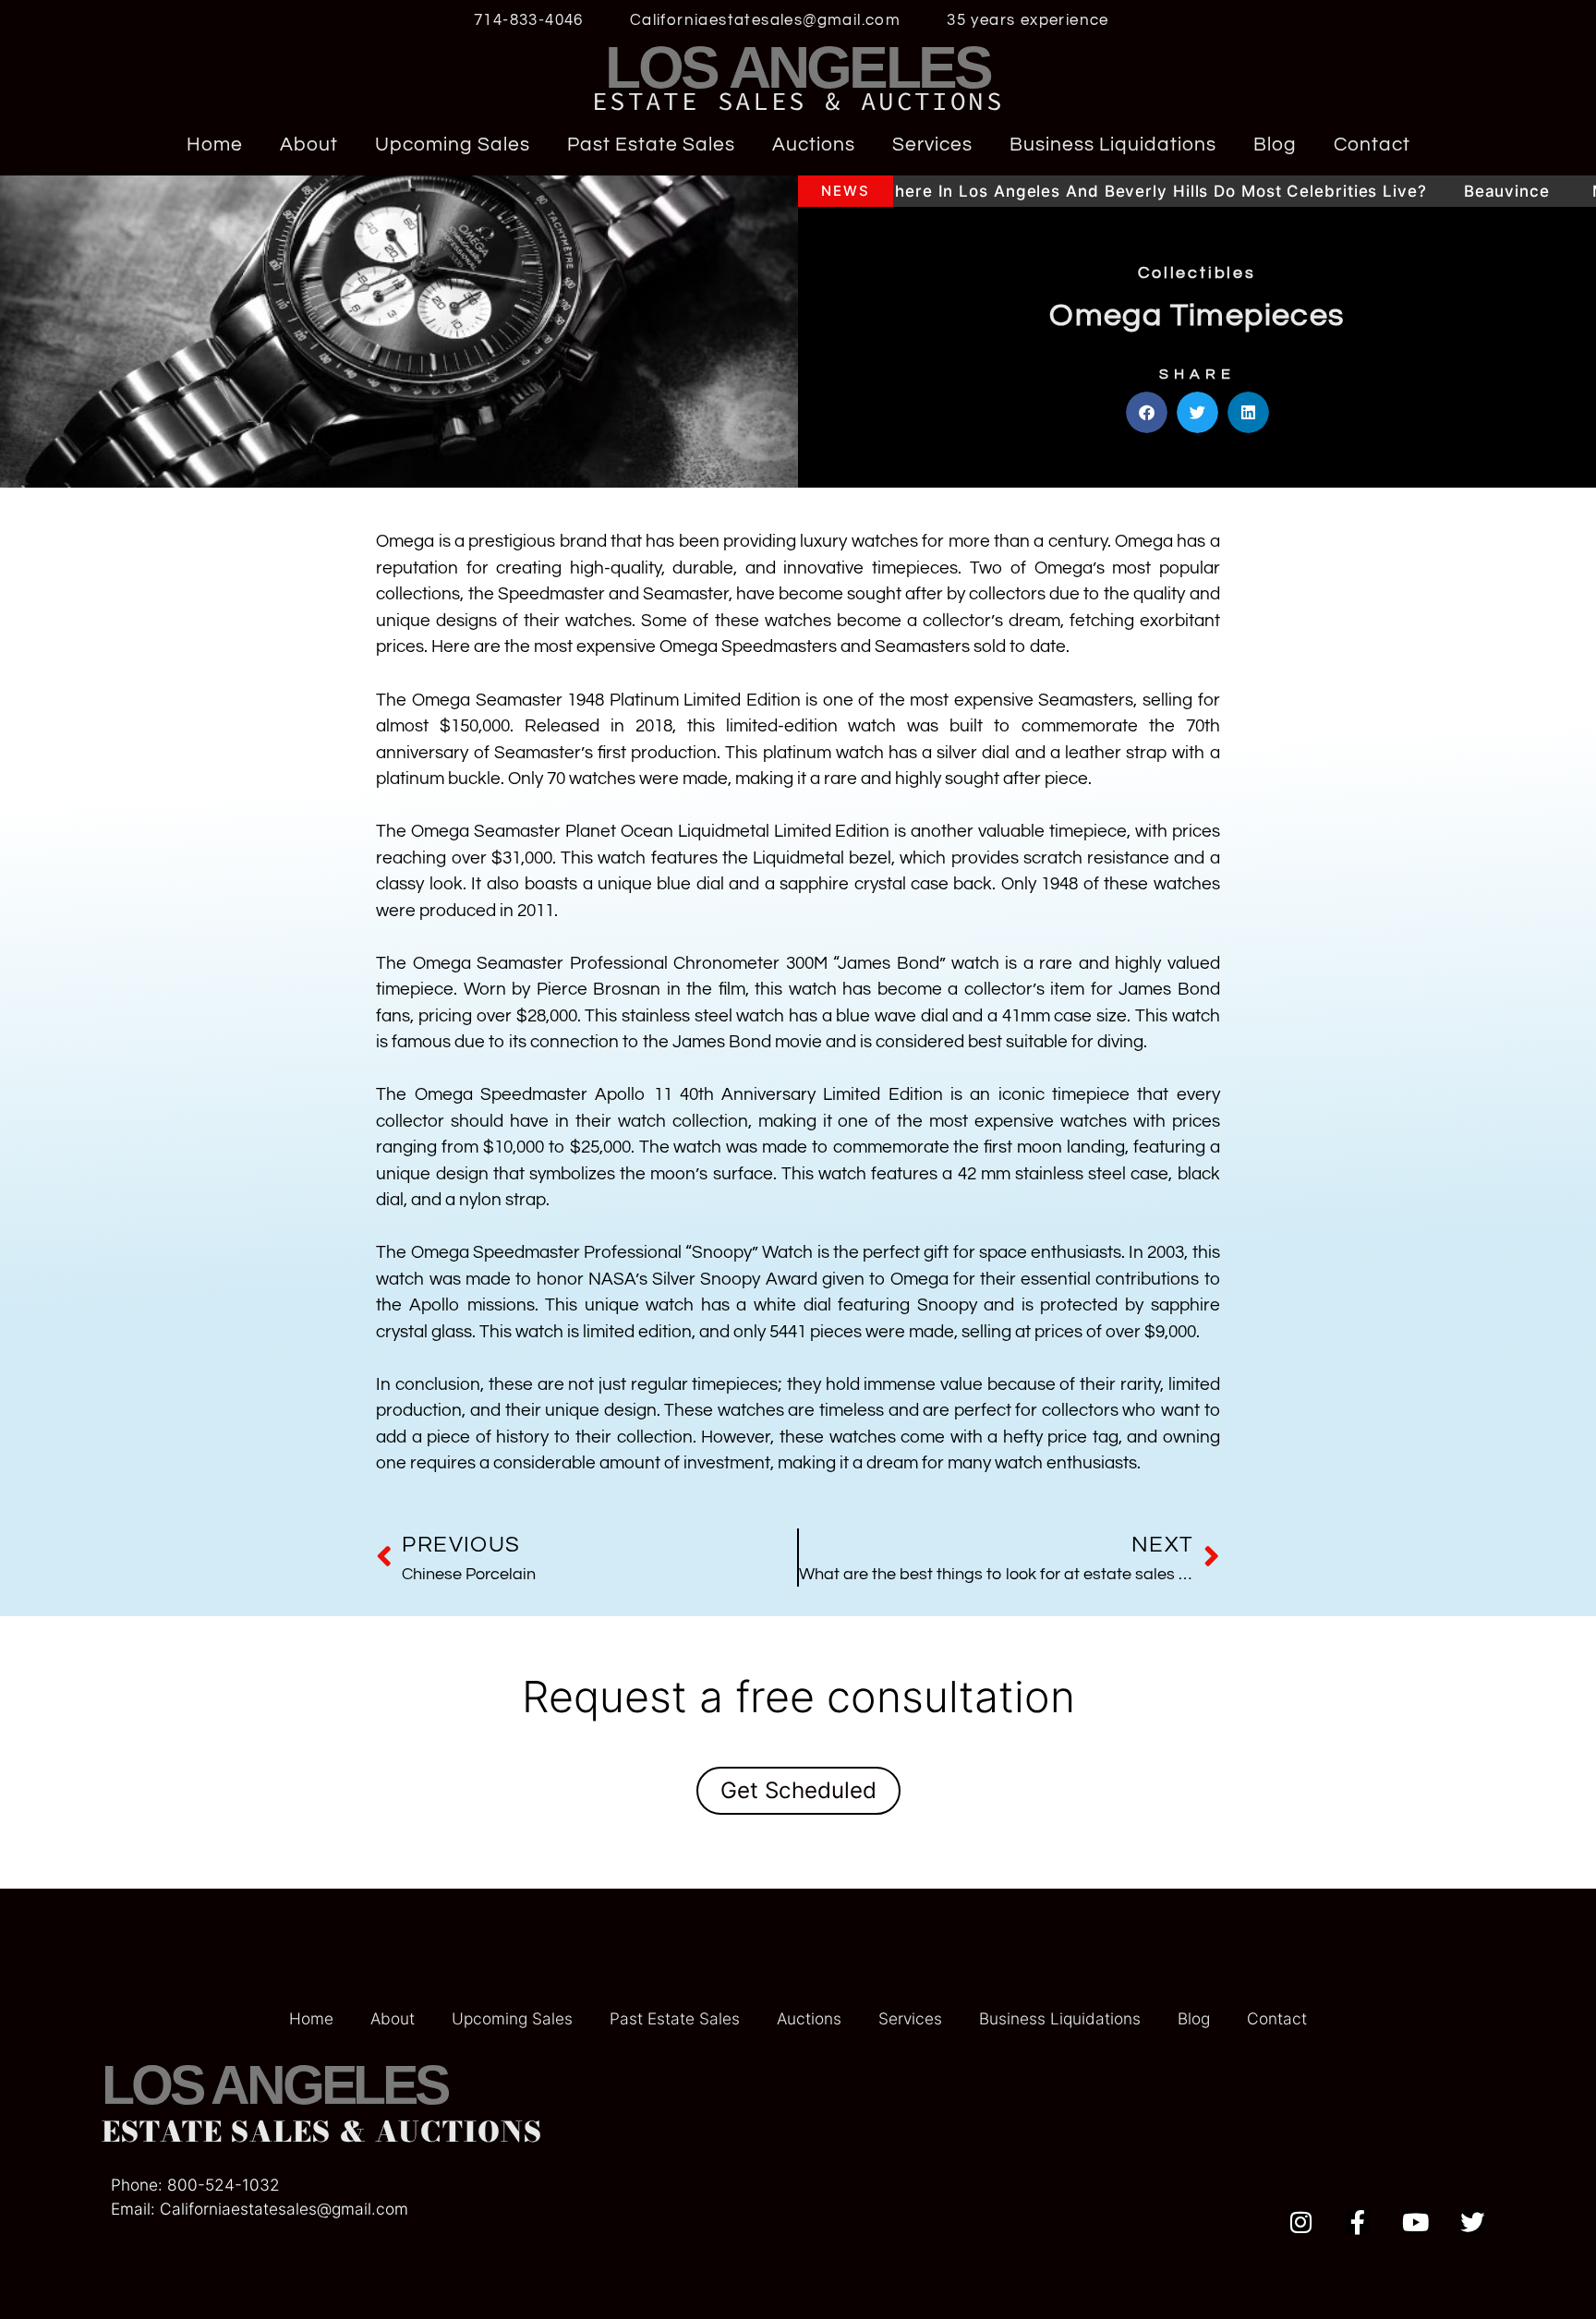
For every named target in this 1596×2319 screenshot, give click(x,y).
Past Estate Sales (651, 145)
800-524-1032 (224, 2185)
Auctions (814, 145)
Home (215, 145)
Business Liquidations (1113, 145)
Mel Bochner (1537, 191)
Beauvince (1403, 191)
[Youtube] (1415, 2222)
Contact (1372, 145)
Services (932, 145)
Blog (1275, 145)
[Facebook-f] (1358, 2222)
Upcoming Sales (453, 145)
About (309, 145)
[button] (1147, 412)
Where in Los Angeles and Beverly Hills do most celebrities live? (1046, 191)
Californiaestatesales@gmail (266, 2209)
